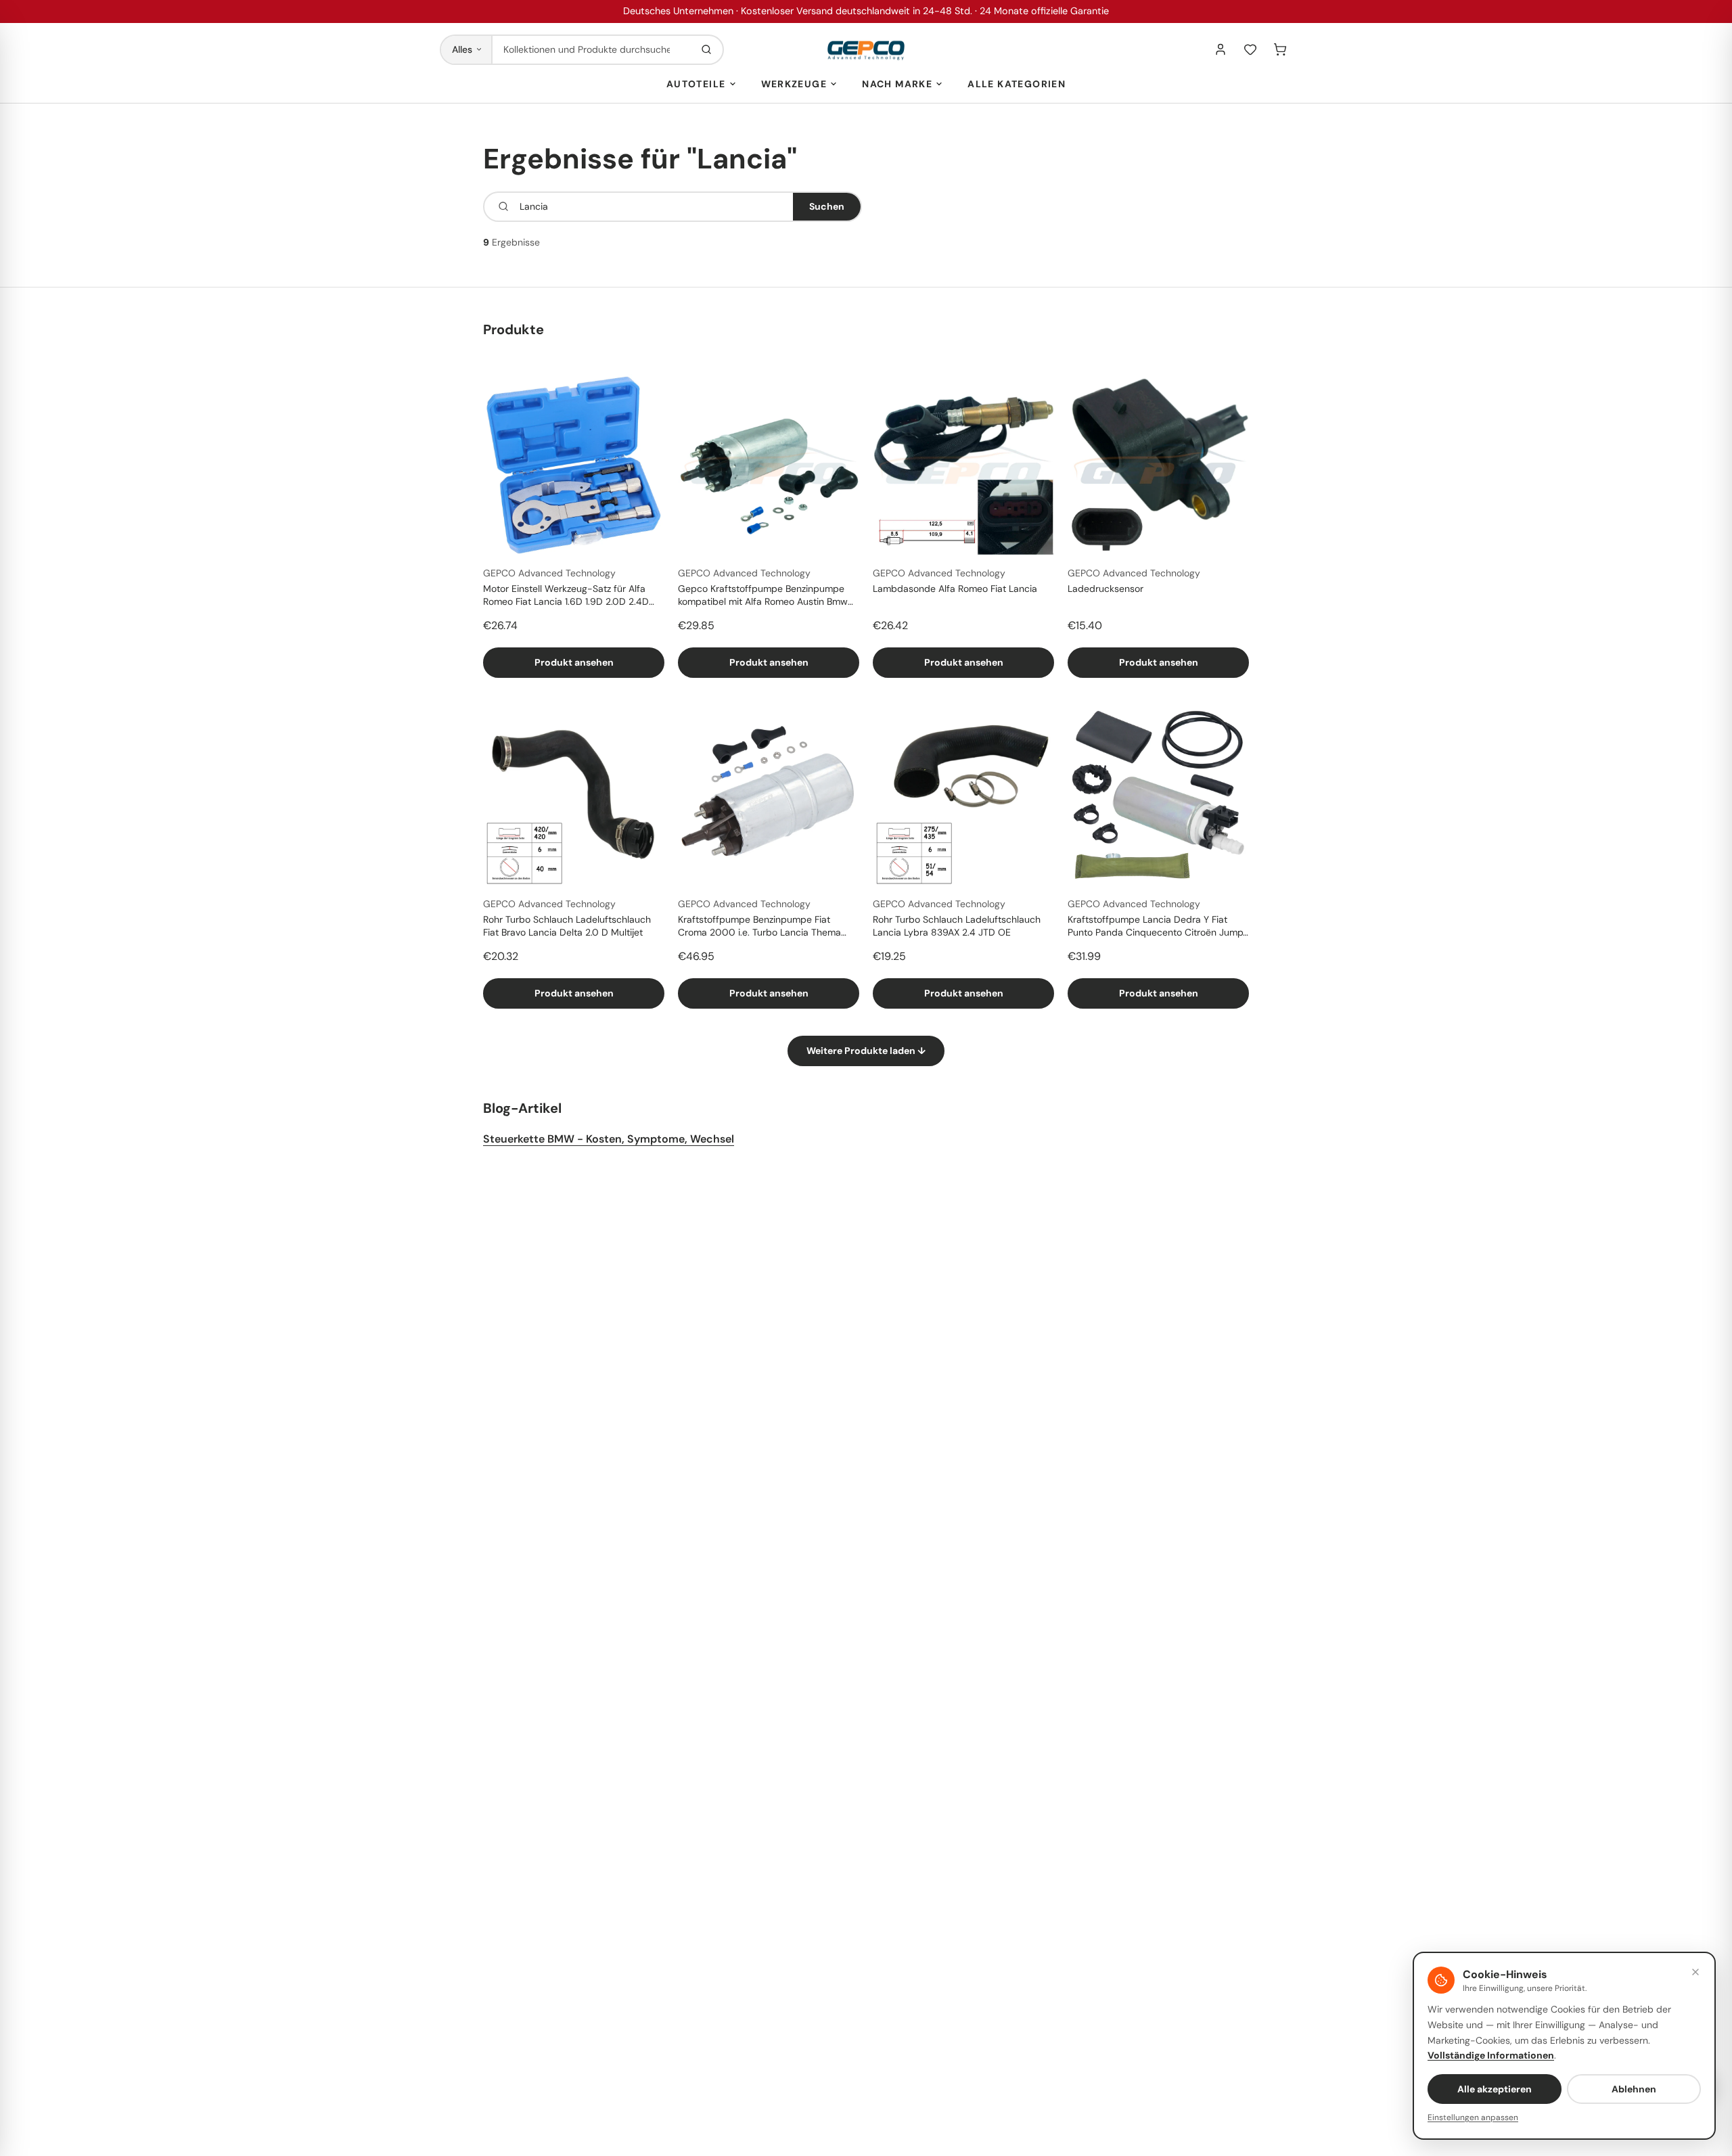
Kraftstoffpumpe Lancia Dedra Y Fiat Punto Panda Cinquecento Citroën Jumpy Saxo (1158, 927)
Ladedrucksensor (1106, 589)
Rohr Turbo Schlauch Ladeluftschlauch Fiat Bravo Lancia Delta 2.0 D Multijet (567, 926)
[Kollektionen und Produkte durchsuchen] (706, 50)
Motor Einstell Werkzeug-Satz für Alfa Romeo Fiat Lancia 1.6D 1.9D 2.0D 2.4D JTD (566, 596)
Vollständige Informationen (1491, 2055)
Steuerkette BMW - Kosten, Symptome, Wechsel (609, 1139)
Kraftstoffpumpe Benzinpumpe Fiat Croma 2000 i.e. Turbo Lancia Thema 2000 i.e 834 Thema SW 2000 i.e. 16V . (765, 927)
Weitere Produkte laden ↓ (866, 1051)
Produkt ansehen (574, 662)
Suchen (827, 206)
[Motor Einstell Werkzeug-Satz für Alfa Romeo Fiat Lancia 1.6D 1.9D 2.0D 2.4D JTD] (574, 465)
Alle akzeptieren (1495, 2089)
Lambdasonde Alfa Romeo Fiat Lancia (955, 589)
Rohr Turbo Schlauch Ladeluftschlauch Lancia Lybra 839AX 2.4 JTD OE (957, 926)
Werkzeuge (794, 84)
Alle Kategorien (1017, 84)
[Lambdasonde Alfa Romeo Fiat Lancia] (963, 465)
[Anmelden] (1221, 49)
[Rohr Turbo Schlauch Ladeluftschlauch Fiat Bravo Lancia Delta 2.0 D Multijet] (574, 796)
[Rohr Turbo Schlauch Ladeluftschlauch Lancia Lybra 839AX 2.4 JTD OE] (963, 796)
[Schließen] (1695, 1972)
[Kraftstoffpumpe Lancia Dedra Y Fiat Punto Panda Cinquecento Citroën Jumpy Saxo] (1158, 796)
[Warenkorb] (1280, 49)
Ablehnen (1634, 2089)
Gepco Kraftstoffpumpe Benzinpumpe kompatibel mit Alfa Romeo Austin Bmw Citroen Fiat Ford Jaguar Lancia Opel (763, 596)
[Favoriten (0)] (1250, 49)
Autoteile (696, 84)
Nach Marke (897, 84)
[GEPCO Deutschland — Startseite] (866, 50)
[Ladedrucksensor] (1158, 465)
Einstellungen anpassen (1473, 2117)
